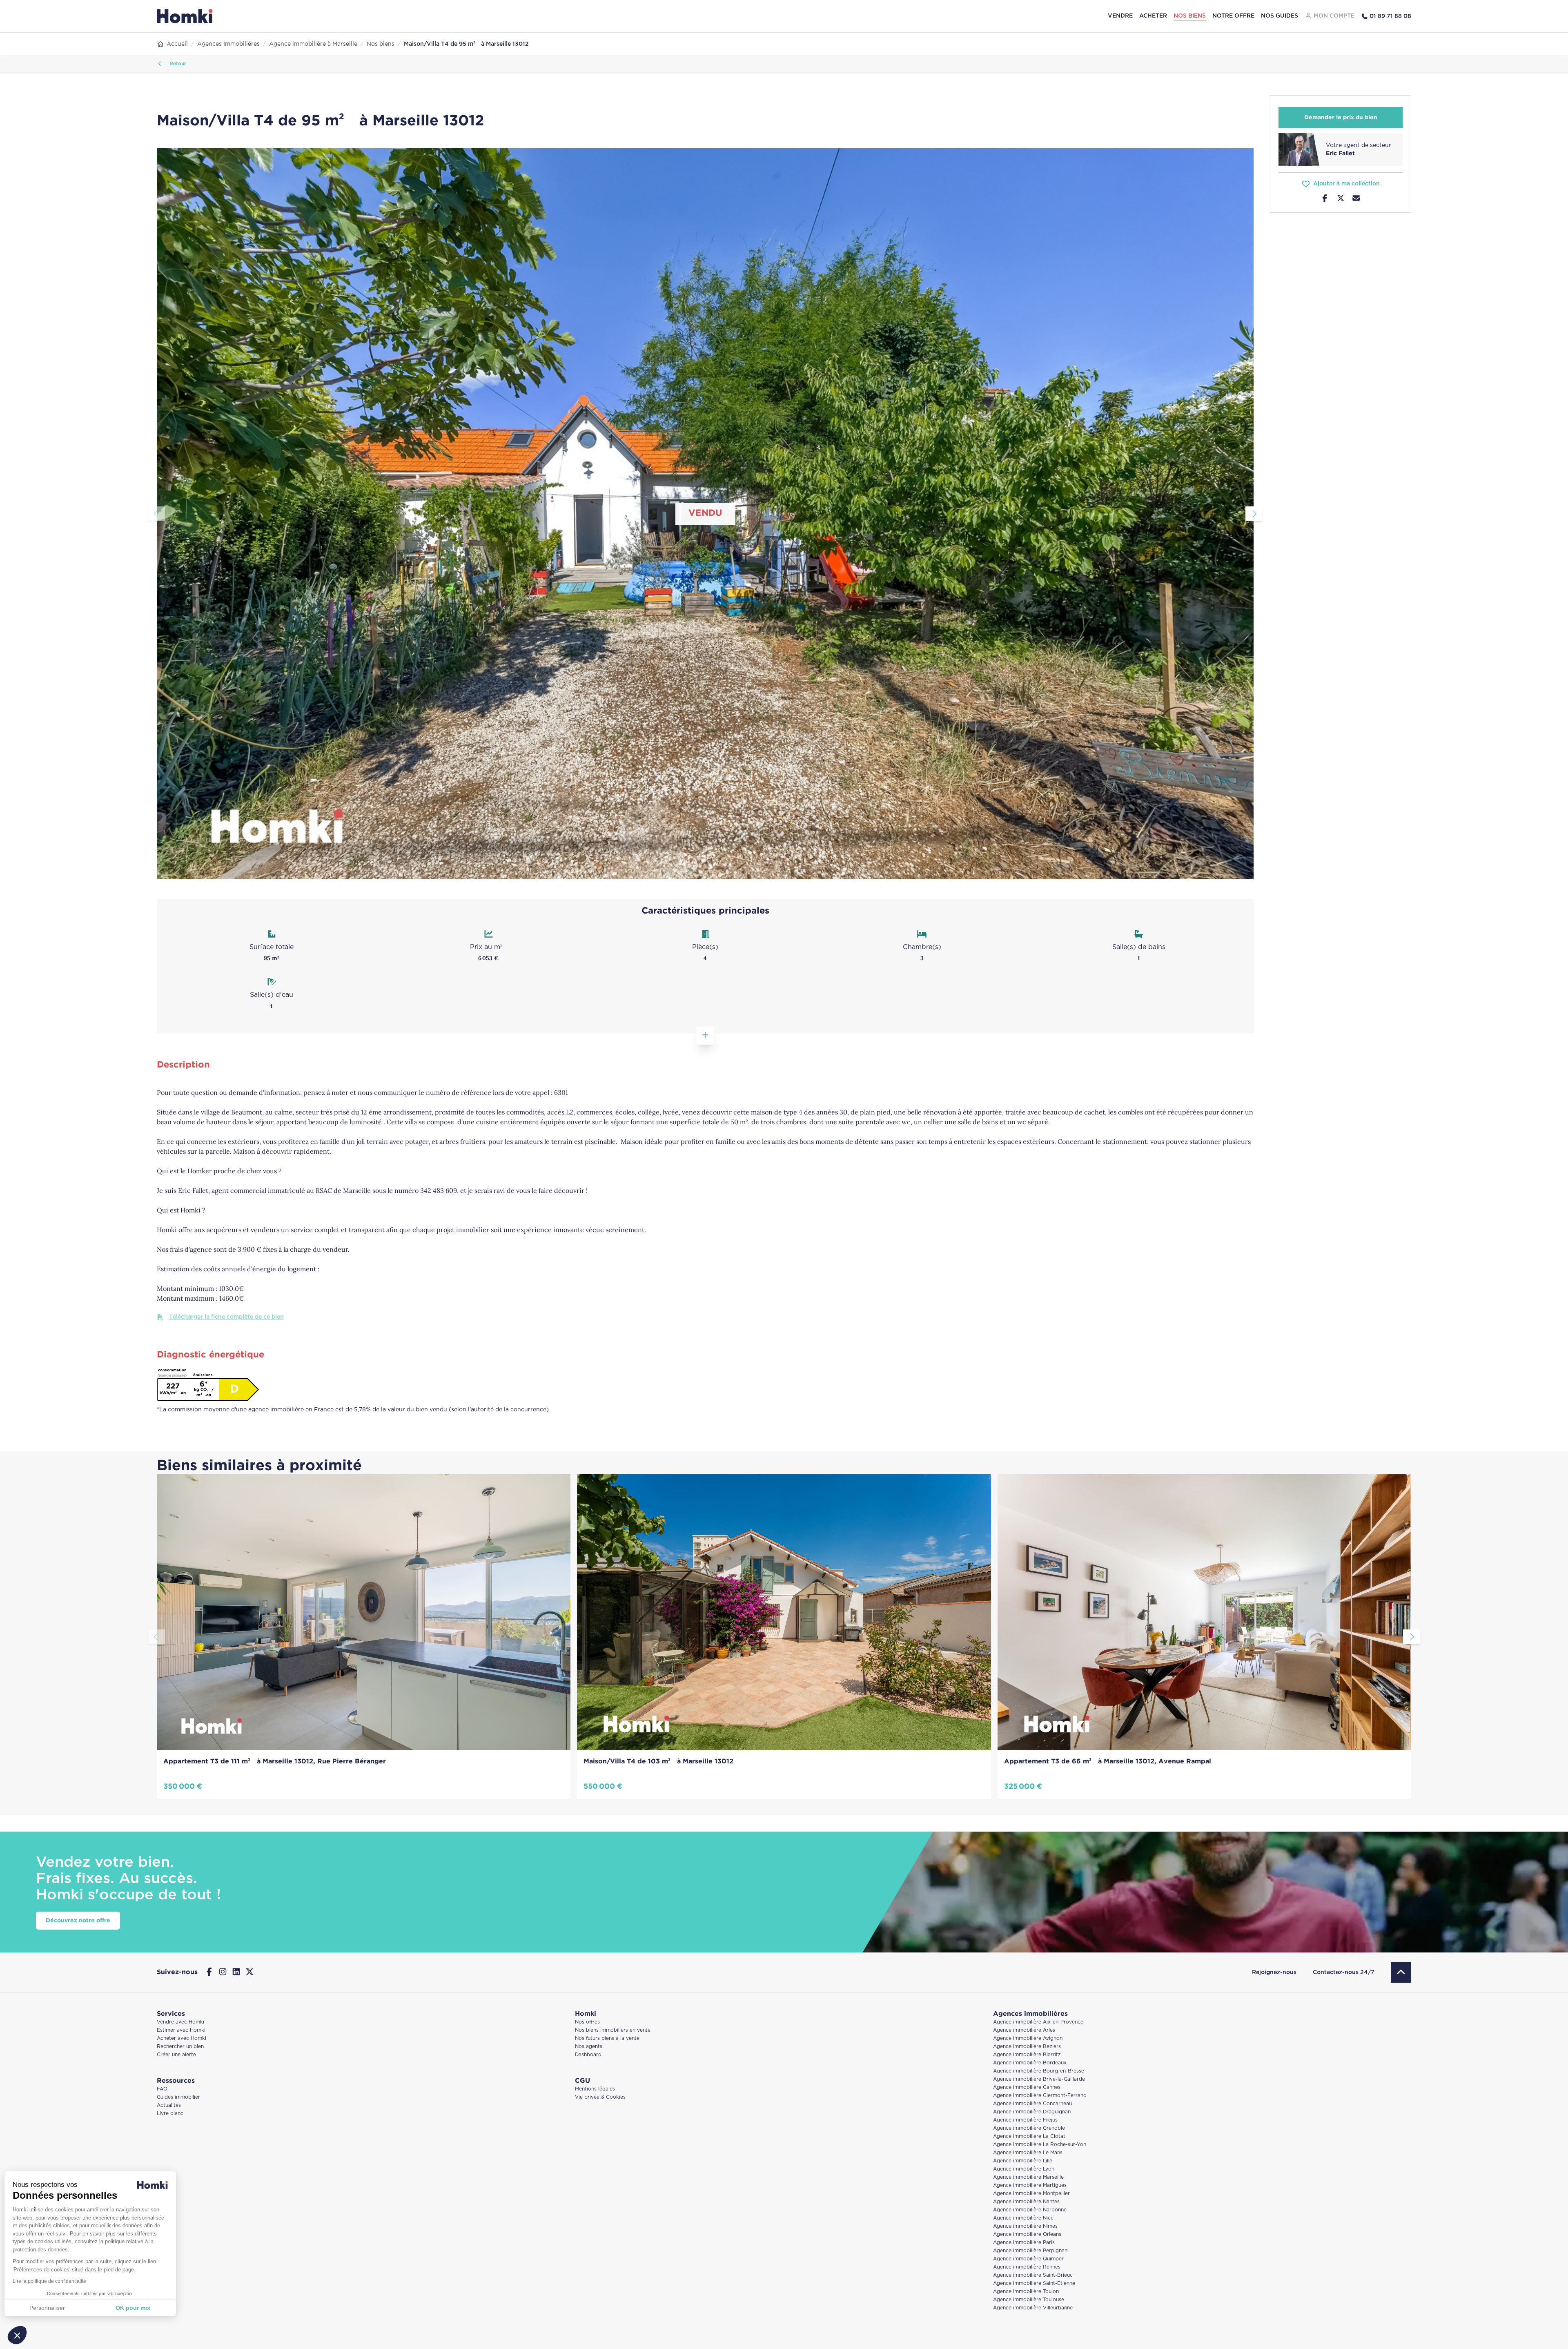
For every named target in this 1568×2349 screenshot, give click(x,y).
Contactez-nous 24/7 (1344, 1972)
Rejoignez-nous (1274, 1972)
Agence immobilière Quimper (1028, 2259)
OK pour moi (137, 2308)
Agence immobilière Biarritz (1027, 2055)
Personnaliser (51, 2308)
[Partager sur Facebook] (1325, 199)
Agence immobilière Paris (1024, 2243)
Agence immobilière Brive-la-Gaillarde (1039, 2079)
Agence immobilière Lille (1023, 2161)
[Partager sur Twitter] (1341, 199)
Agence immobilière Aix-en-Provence (1038, 2022)
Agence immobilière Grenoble (1029, 2128)
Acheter (1153, 16)
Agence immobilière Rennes (1027, 2267)
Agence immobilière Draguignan (1032, 2112)
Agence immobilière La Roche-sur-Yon (1040, 2145)
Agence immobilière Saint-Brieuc (1033, 2275)
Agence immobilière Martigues (1030, 2185)
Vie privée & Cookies (600, 2097)
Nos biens (1190, 16)
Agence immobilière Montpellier (1031, 2194)
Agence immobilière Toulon (1026, 2292)
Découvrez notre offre (78, 1921)
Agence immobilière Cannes (1027, 2087)
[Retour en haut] (1401, 1972)
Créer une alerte (176, 2055)
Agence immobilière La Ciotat (1029, 2136)
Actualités (169, 2105)
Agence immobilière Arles (1024, 2030)
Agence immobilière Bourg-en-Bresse (1039, 2071)
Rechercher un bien (180, 2047)
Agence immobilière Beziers (1027, 2047)
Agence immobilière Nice (1023, 2218)
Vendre (1120, 16)
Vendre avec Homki (180, 2022)
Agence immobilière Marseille (1028, 2177)
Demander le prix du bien (1341, 118)
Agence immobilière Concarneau (1032, 2104)
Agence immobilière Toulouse (1029, 2300)
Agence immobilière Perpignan (1030, 2251)
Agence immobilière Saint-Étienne (1034, 2283)
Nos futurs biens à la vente (607, 2038)
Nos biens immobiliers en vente (613, 2030)
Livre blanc (170, 2114)
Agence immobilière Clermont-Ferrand (1040, 2096)
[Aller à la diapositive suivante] (1254, 514)
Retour (177, 64)
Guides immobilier (178, 2097)
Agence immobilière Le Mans (1028, 2153)
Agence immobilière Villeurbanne (1033, 2308)
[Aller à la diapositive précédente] (157, 514)
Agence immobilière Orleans (1027, 2234)
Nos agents (589, 2047)
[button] (17, 2335)
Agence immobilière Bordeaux (1030, 2063)
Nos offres (587, 2022)
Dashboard (588, 2055)
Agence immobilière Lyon (1024, 2169)
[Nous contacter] (1356, 199)
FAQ (162, 2089)
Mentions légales (595, 2089)
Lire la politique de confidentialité (53, 2281)
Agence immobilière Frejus (1025, 2120)
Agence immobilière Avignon (1028, 2038)
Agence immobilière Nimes (1025, 2226)
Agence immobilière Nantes (1026, 2202)
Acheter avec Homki (182, 2038)
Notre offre (1233, 16)
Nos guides (1280, 16)
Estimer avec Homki (181, 2030)
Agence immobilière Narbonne (1030, 2210)
